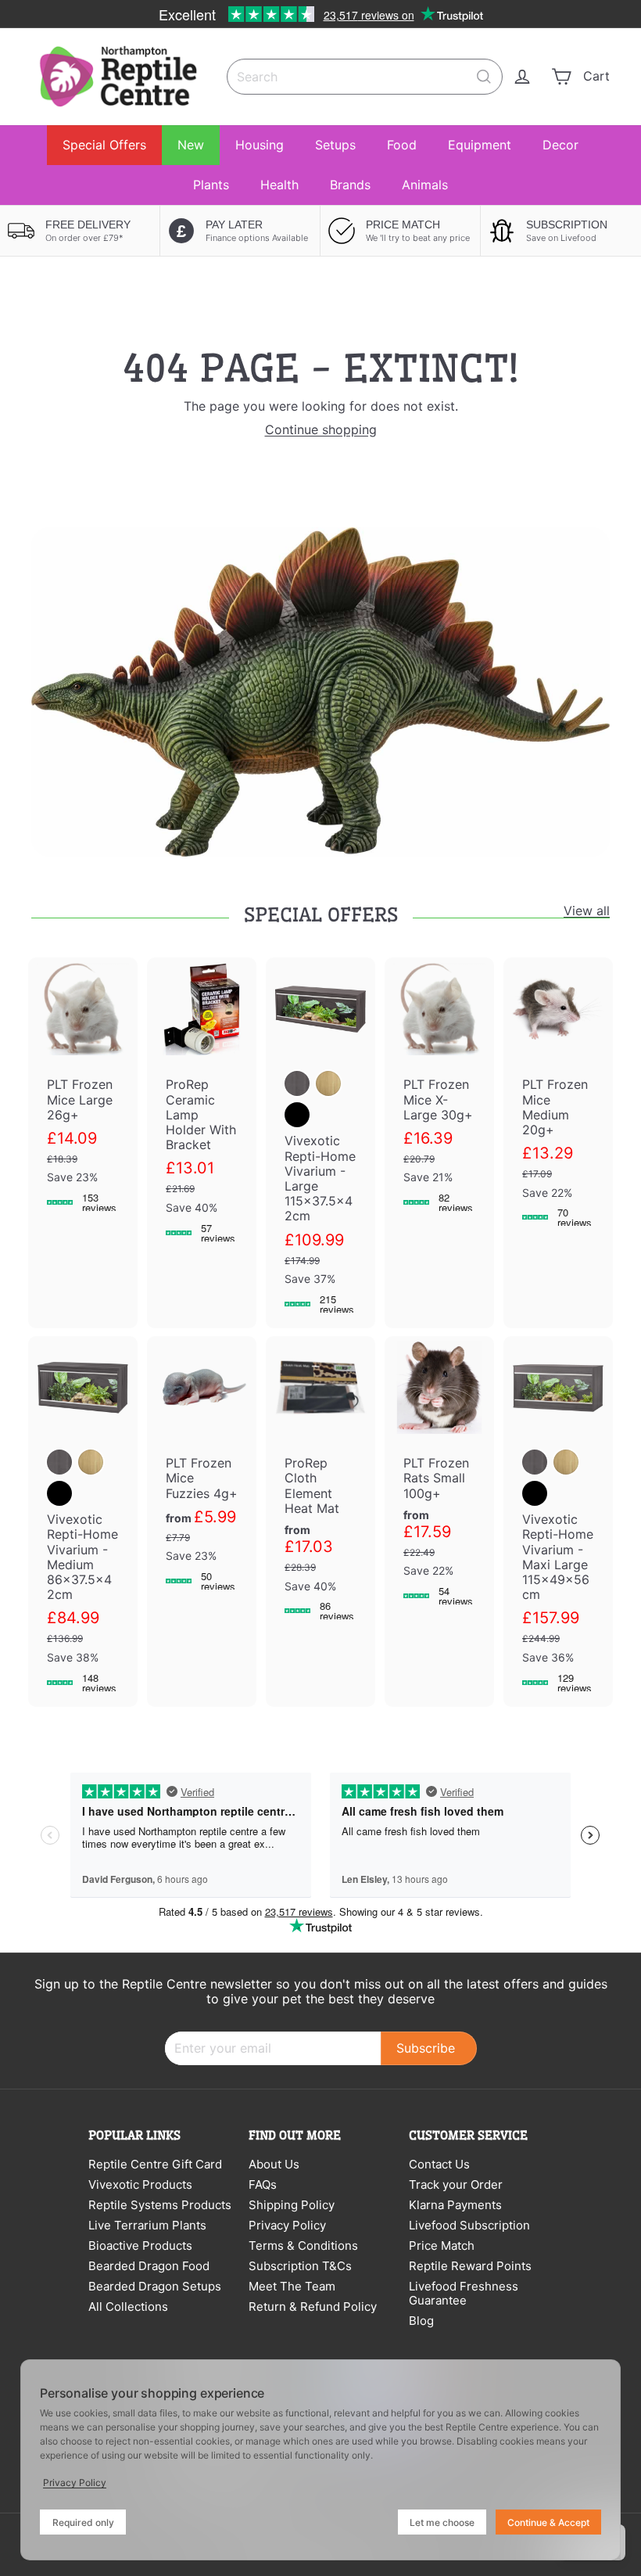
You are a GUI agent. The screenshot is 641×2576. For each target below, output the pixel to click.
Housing (260, 145)
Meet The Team (292, 2286)
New (191, 145)
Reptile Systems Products (160, 2205)
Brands (350, 185)
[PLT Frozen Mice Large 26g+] (83, 1092)
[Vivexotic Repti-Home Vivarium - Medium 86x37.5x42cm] (83, 1522)
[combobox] (365, 77)
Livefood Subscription (469, 2225)
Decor (560, 145)
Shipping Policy (292, 2205)
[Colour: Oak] (328, 1083)
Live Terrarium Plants (147, 2225)
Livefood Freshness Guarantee (464, 2293)
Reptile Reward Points (470, 2266)
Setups (335, 145)
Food (402, 145)
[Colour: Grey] (297, 1083)
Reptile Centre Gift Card (155, 2164)
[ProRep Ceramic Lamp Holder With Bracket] (202, 1107)
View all (587, 911)
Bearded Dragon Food (149, 2266)
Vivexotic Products (140, 2184)
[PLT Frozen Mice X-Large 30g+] (439, 1092)
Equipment (480, 145)
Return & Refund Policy (313, 2307)
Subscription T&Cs (300, 2266)
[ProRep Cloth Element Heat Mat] (320, 1486)
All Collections (128, 2307)
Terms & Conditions (303, 2245)
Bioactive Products (140, 2245)
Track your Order (456, 2184)
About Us (274, 2164)
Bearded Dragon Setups (155, 2286)
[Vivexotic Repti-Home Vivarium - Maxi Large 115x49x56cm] (558, 1522)
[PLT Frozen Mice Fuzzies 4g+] (202, 1471)
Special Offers (104, 145)
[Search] (484, 77)
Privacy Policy (287, 2225)
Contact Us (439, 2164)
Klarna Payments (455, 2205)
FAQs (263, 2184)
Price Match (442, 2245)
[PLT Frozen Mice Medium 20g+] (558, 1099)
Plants (211, 185)
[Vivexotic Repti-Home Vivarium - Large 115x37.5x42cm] (320, 1143)
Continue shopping (321, 429)
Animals (425, 185)
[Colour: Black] (297, 1115)
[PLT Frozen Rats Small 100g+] (439, 1478)
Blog (421, 2321)
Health (279, 185)
